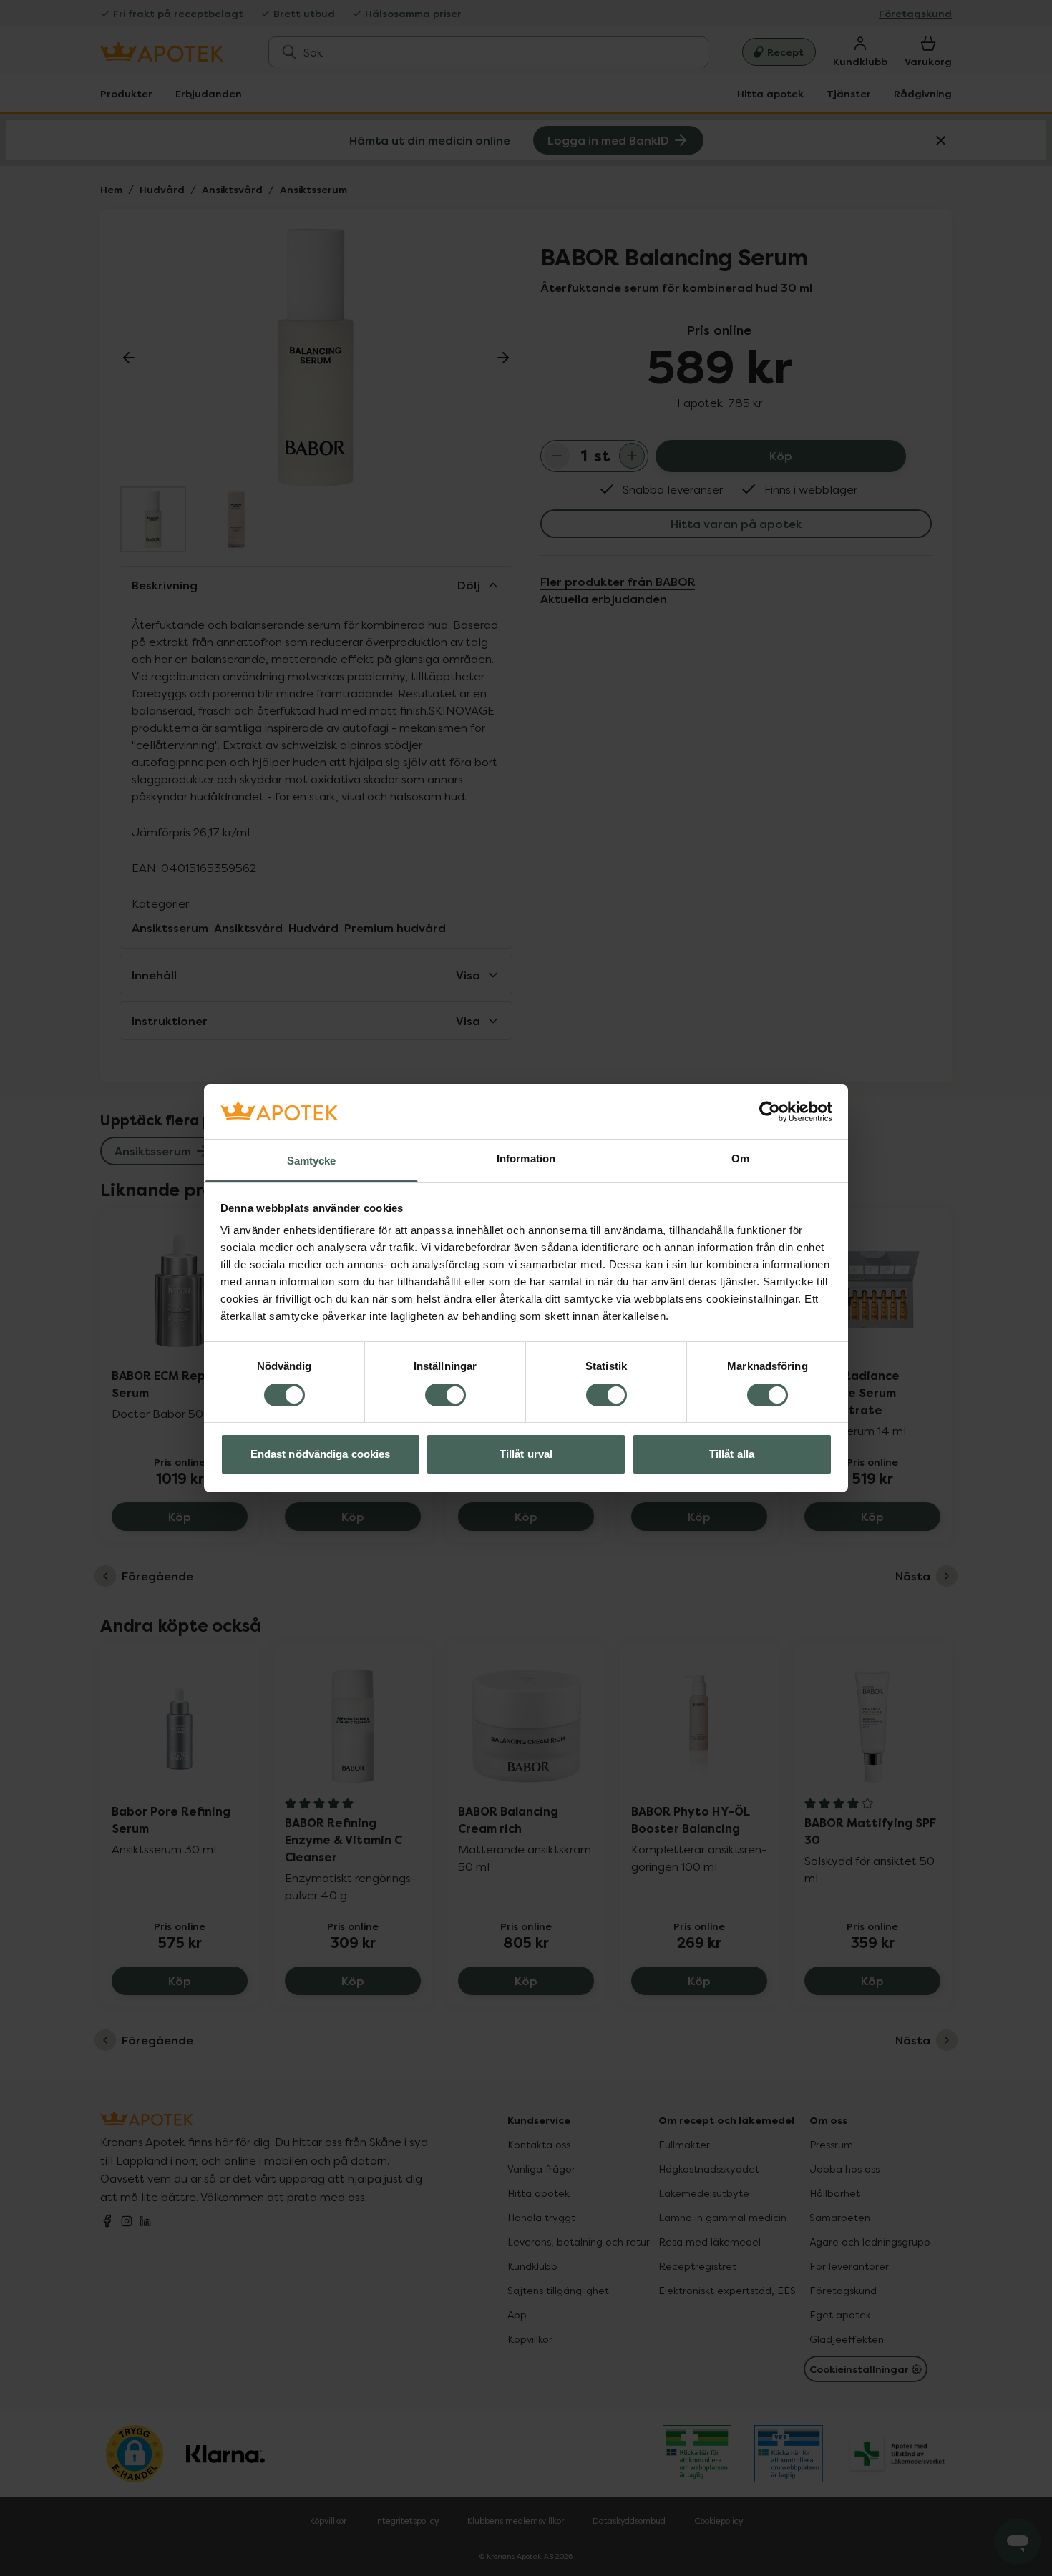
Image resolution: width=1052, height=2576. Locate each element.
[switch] (445, 1395)
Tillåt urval (526, 1454)
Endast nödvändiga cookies (321, 1454)
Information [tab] (526, 1159)
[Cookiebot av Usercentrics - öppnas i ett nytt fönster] (770, 1112)
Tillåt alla (732, 1454)
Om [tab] (740, 1159)
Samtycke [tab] (312, 1161)
